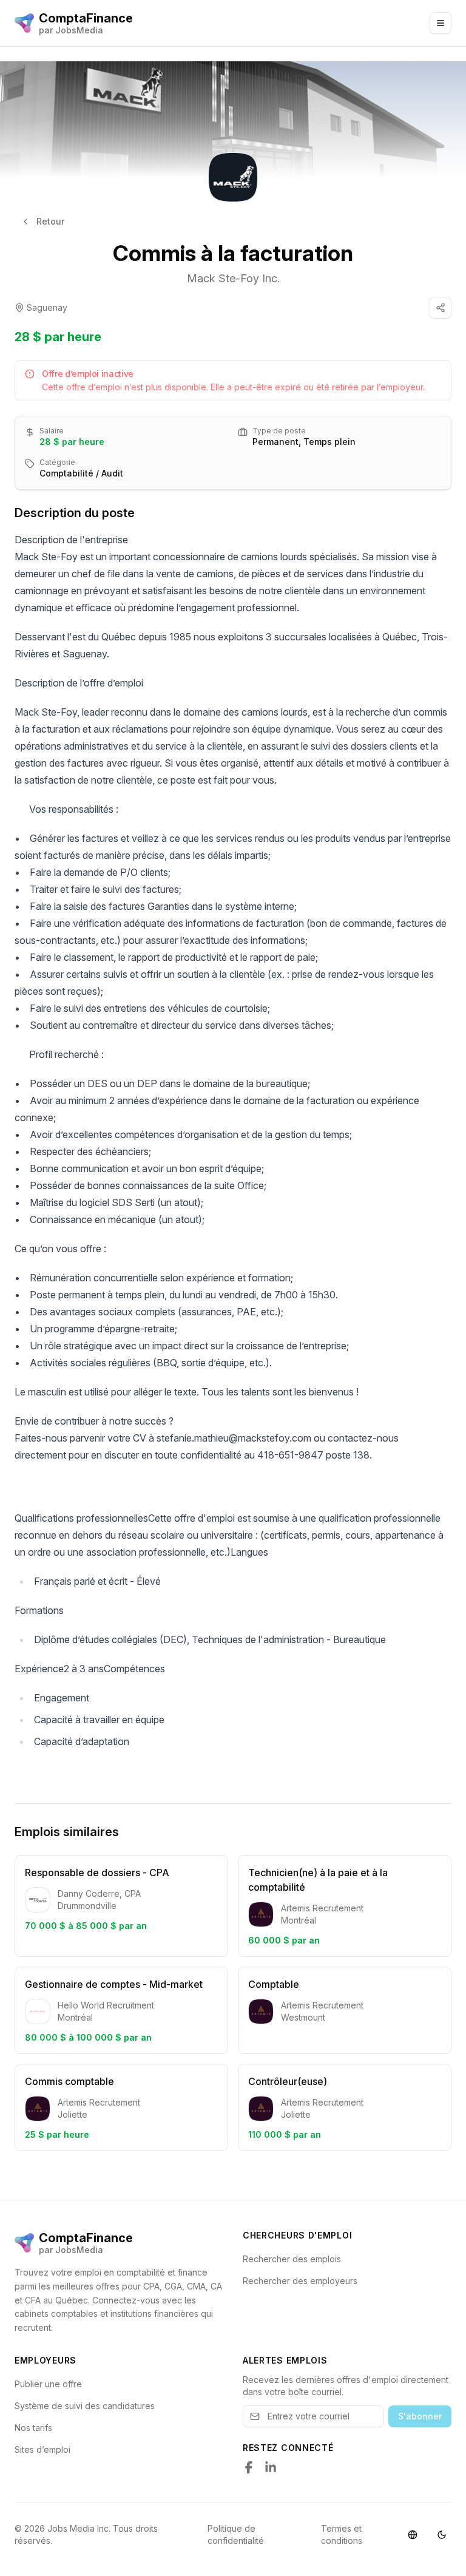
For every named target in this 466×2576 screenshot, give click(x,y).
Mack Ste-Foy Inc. (233, 278)
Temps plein (329, 442)
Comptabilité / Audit (81, 473)
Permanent (275, 442)
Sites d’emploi (42, 2449)
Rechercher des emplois (292, 2259)
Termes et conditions (342, 2534)
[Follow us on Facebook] (249, 2467)
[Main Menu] (441, 23)
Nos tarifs (33, 2428)
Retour (50, 221)
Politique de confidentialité (236, 2534)
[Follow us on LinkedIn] (271, 2467)
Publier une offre (48, 2384)
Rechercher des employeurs (300, 2281)
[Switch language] (413, 2535)
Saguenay (47, 307)
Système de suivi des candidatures (85, 2406)
